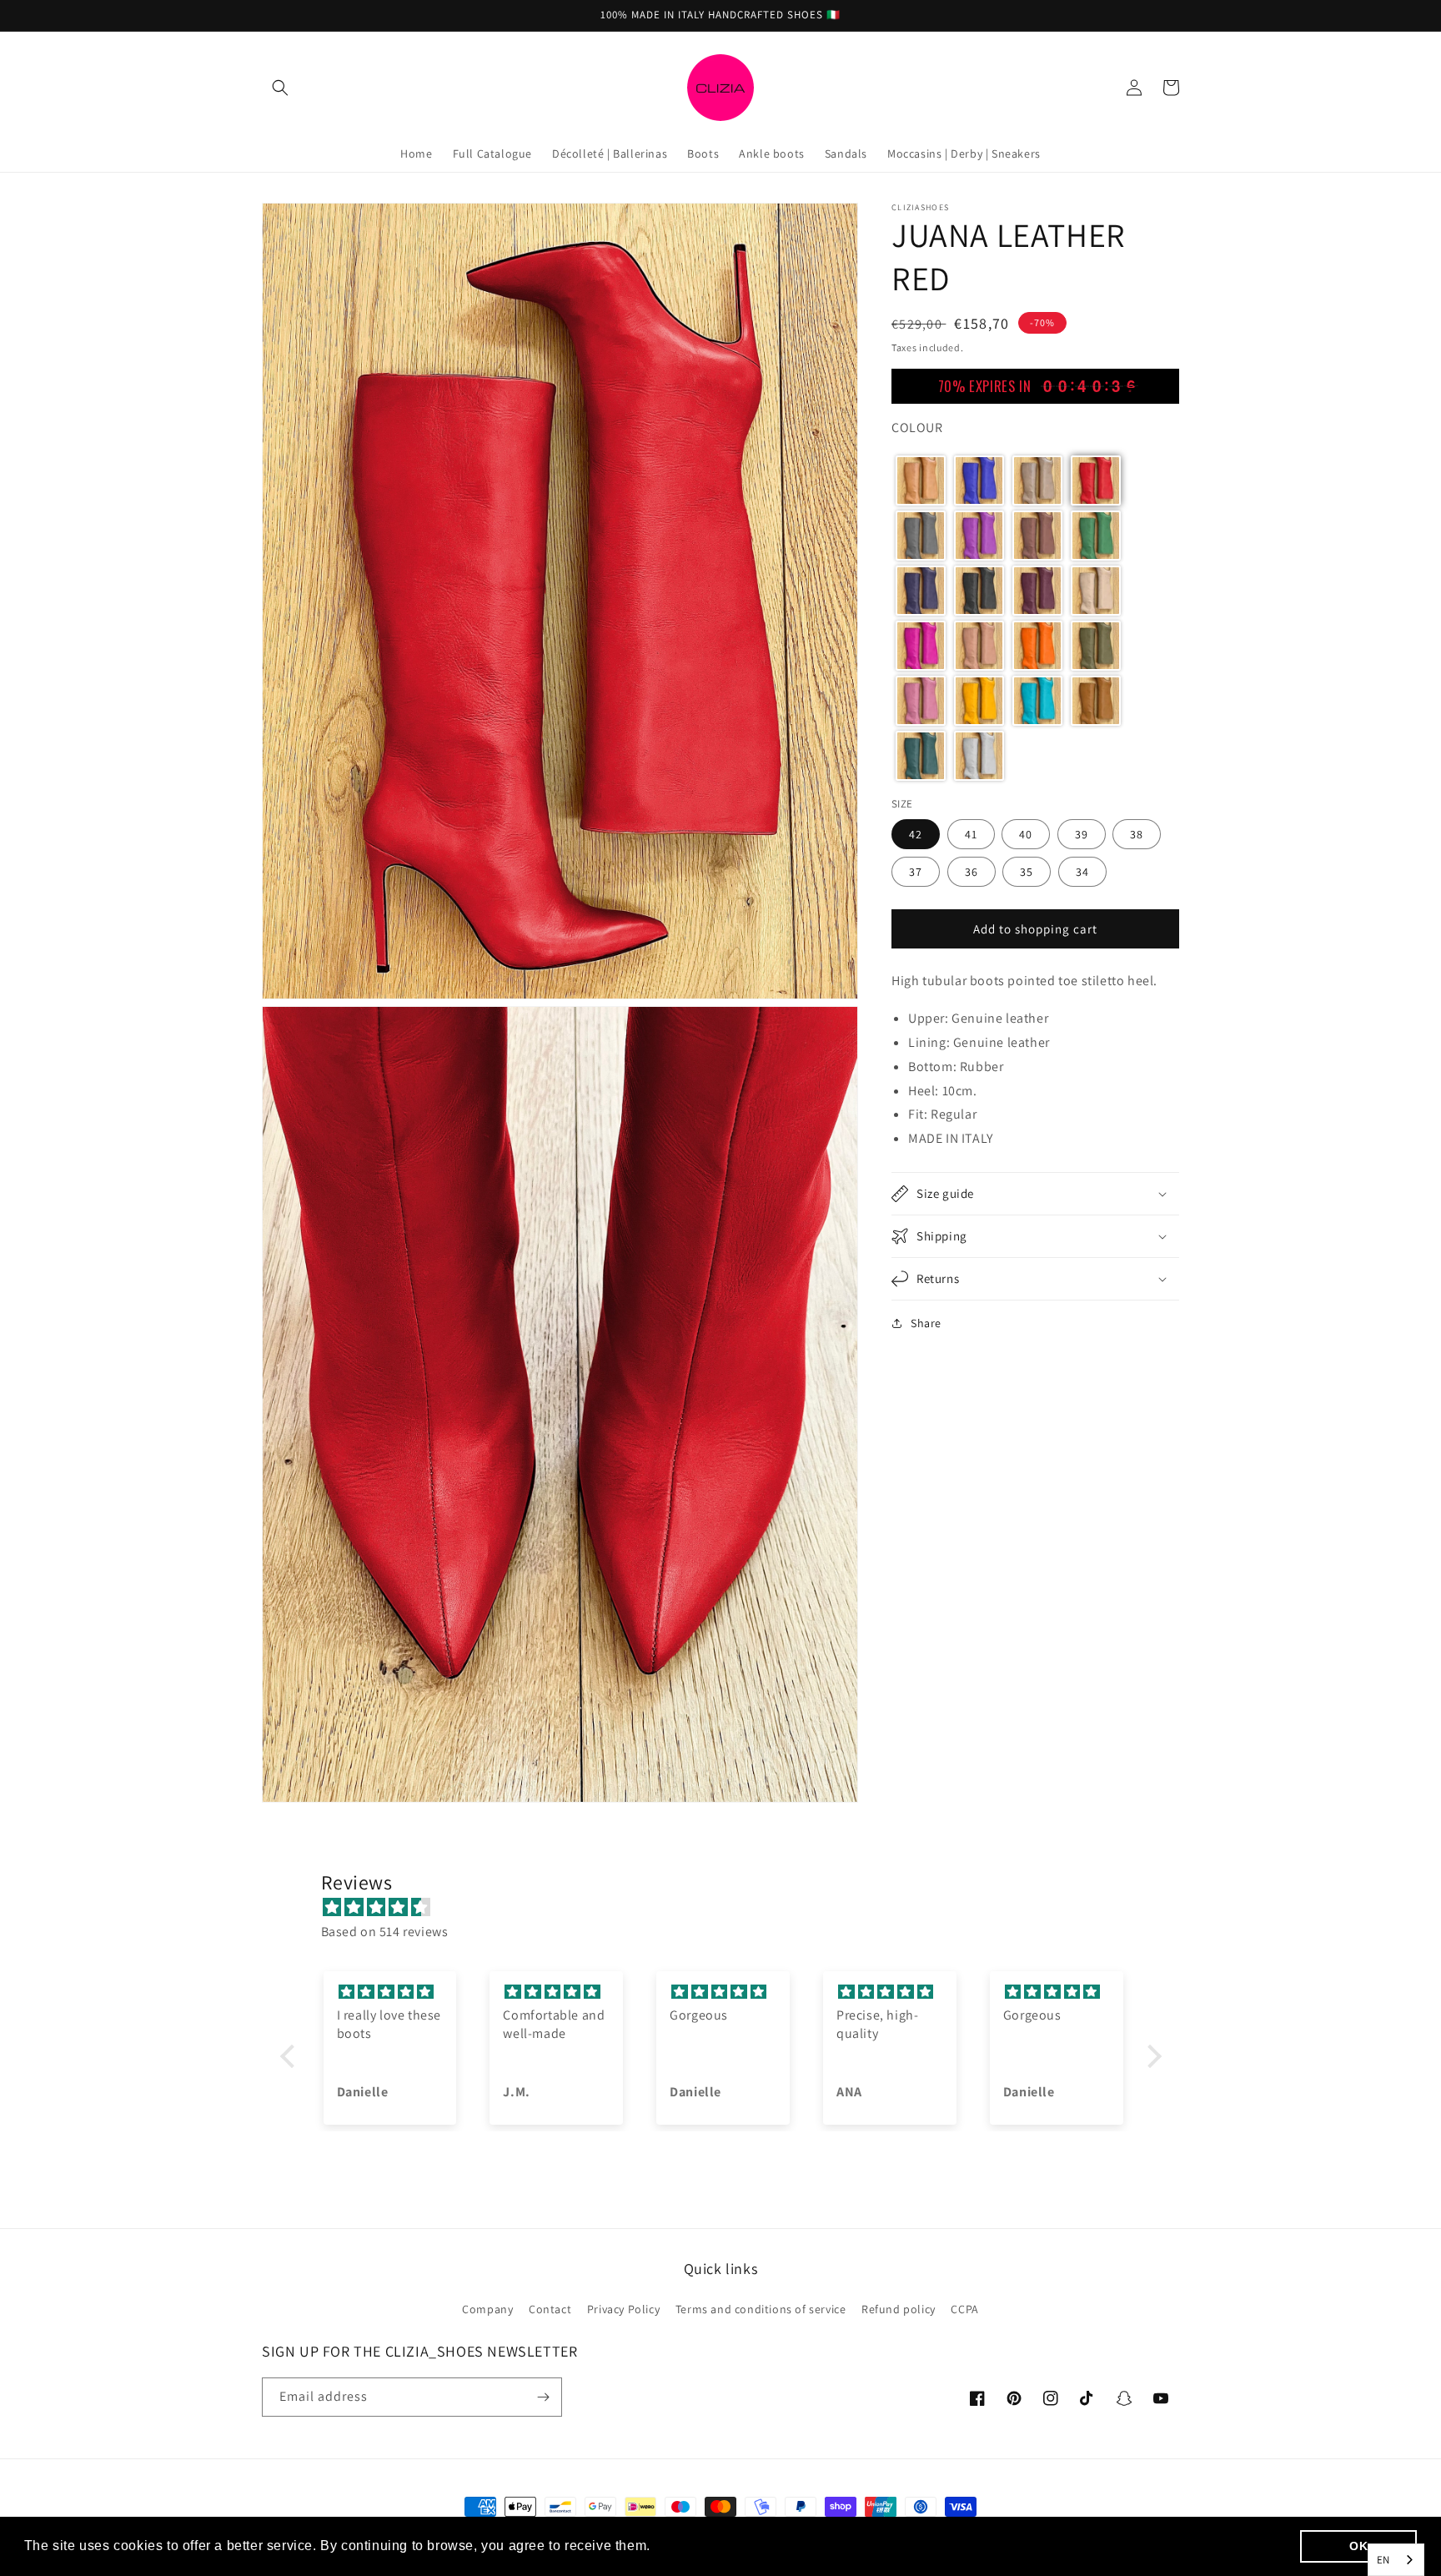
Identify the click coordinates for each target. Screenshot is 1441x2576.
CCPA (964, 2309)
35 (1027, 872)
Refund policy (899, 2309)
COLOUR (917, 428)
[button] (280, 88)
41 (971, 834)
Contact (550, 2309)
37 (916, 872)
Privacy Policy (623, 2309)
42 (916, 834)
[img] (729, 1908)
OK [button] (1358, 2546)
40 (1026, 834)
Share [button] (926, 1323)
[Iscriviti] (543, 2397)
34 (1082, 872)
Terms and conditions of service (761, 2309)
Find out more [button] (701, 2546)
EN (1383, 2560)
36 (972, 872)
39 (1082, 834)
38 (1137, 834)
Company (487, 2309)
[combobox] (1396, 2560)
